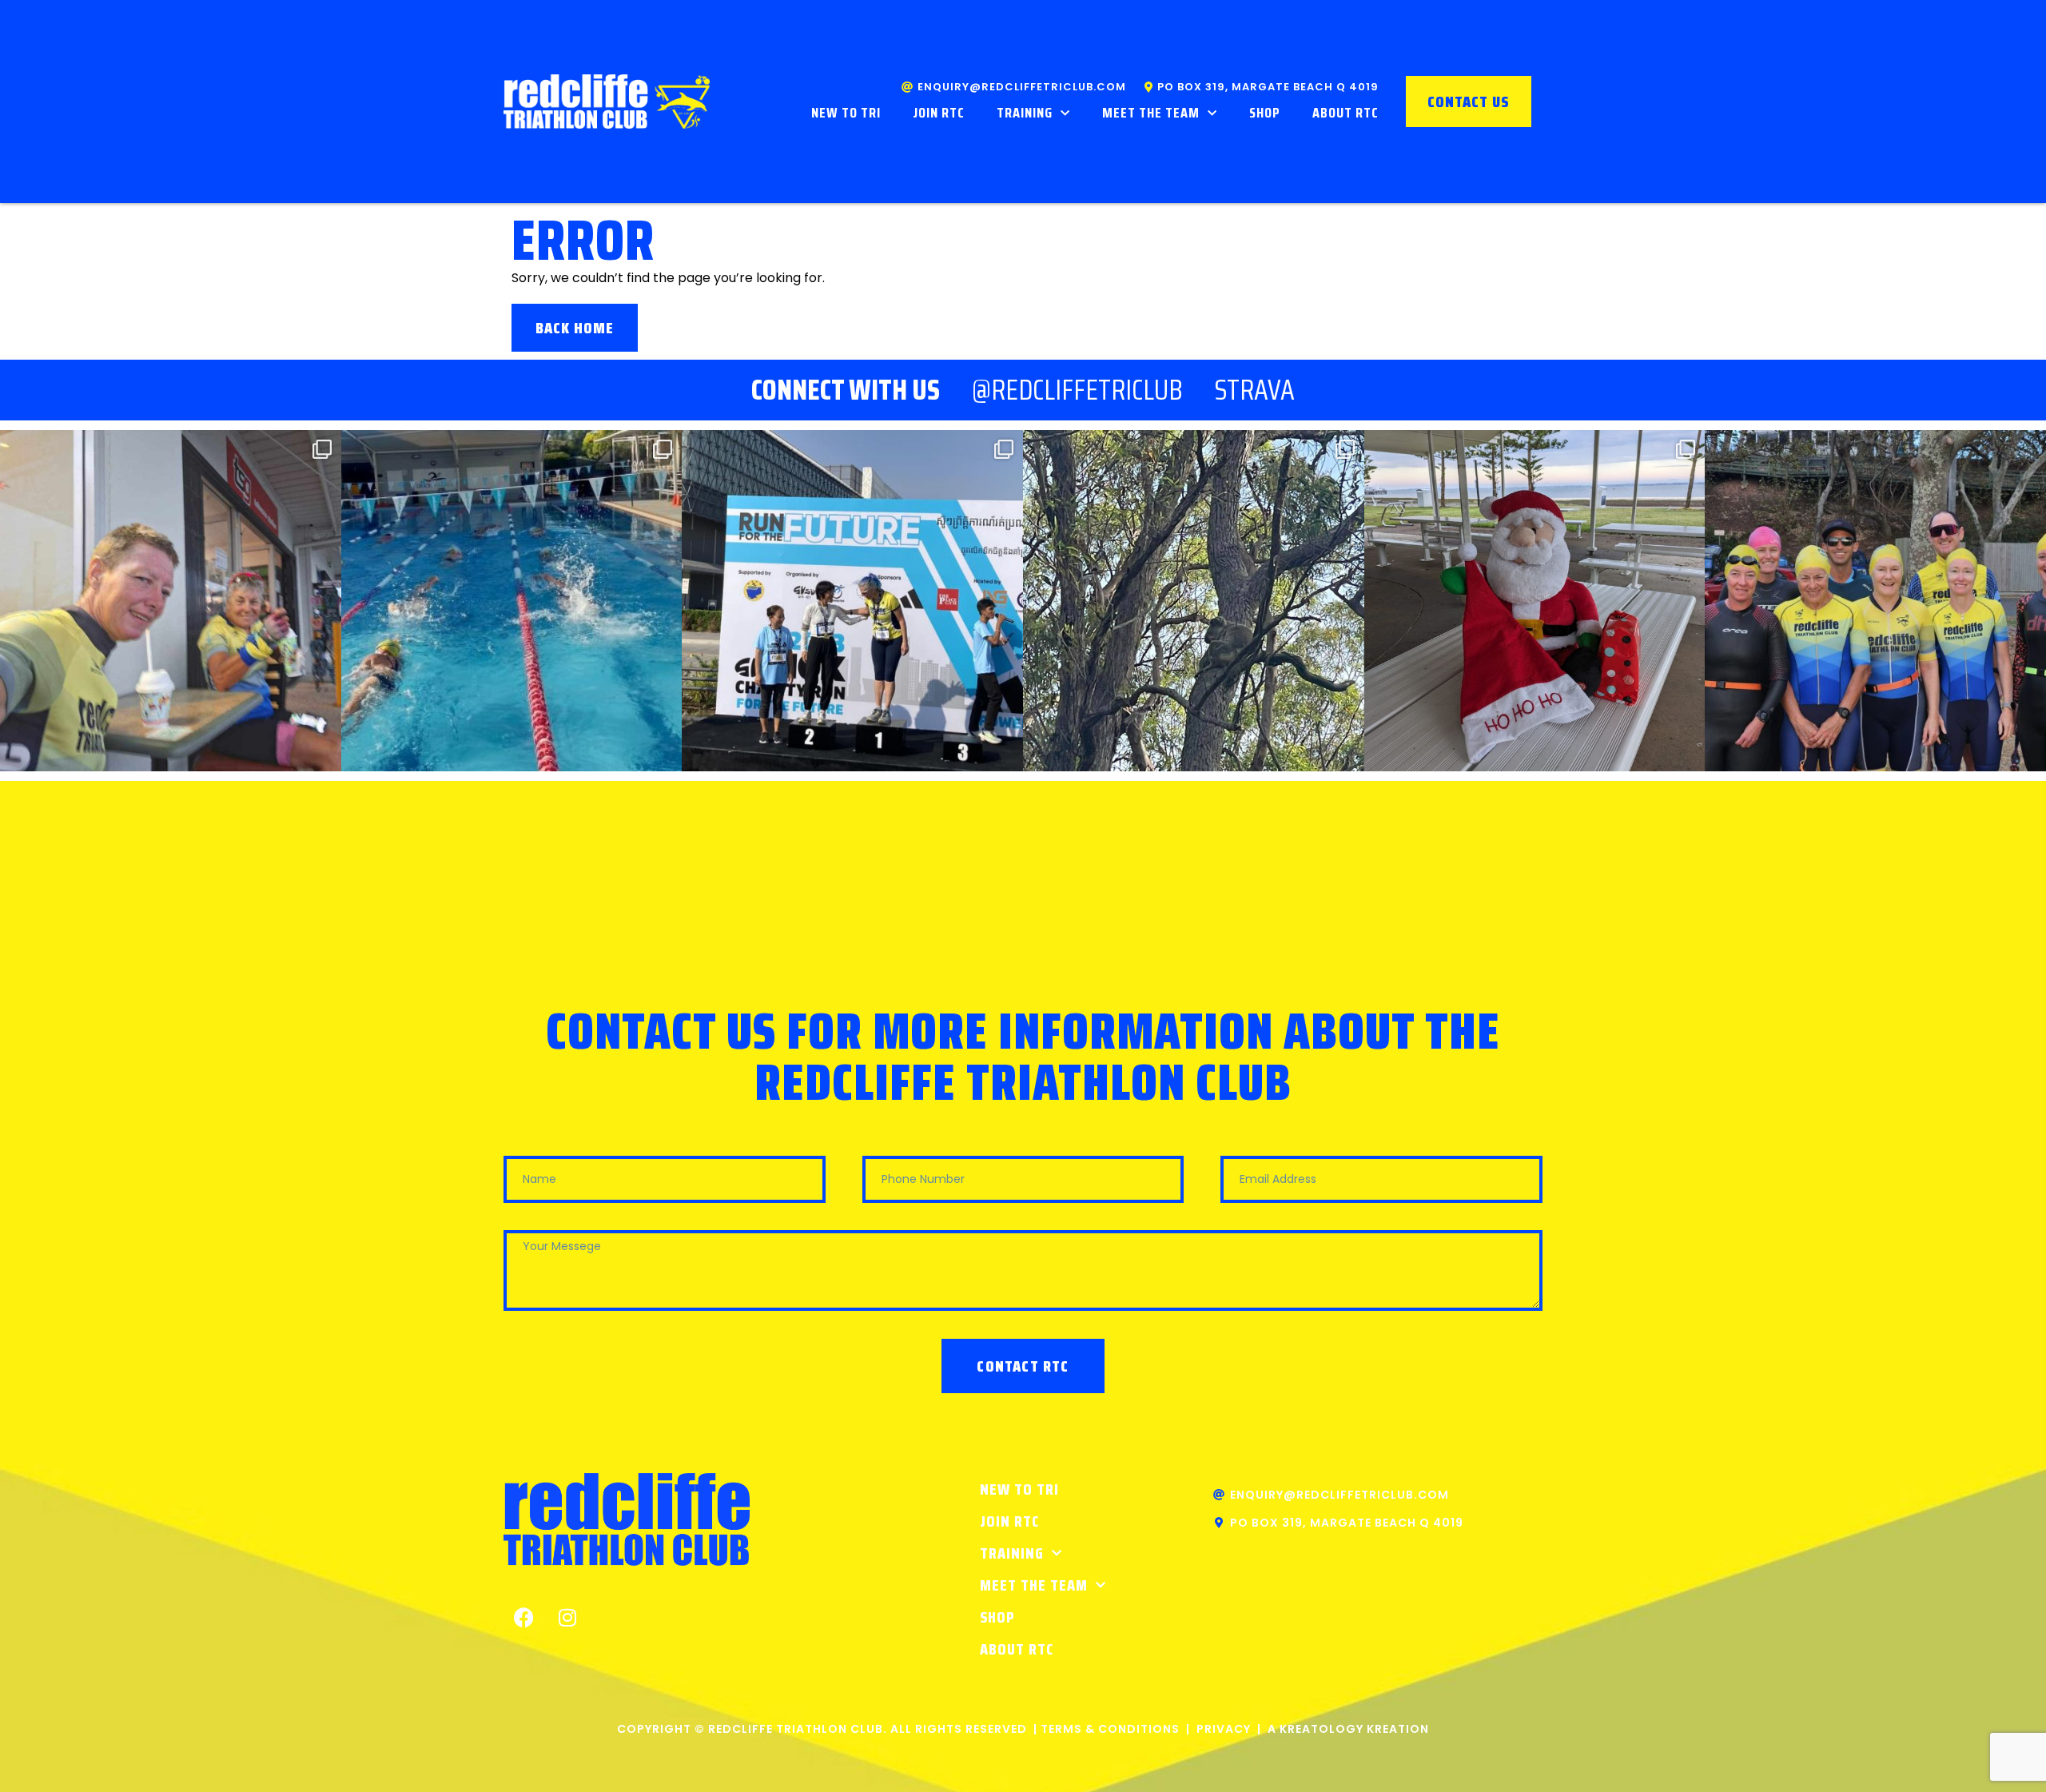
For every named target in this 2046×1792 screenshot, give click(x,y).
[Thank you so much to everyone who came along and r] (1535, 601)
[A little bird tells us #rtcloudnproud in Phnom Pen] (852, 601)
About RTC (1345, 113)
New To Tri (846, 113)
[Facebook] (523, 1618)
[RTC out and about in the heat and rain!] (171, 601)
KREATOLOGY (1322, 1729)
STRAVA (1255, 390)
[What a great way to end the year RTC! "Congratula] (512, 601)
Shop (1265, 113)
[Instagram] (567, 1618)
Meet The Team (1151, 113)
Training (1025, 113)
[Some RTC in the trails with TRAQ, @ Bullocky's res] (1194, 601)
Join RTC (939, 113)
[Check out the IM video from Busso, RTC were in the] (1875, 601)
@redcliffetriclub (1077, 390)
